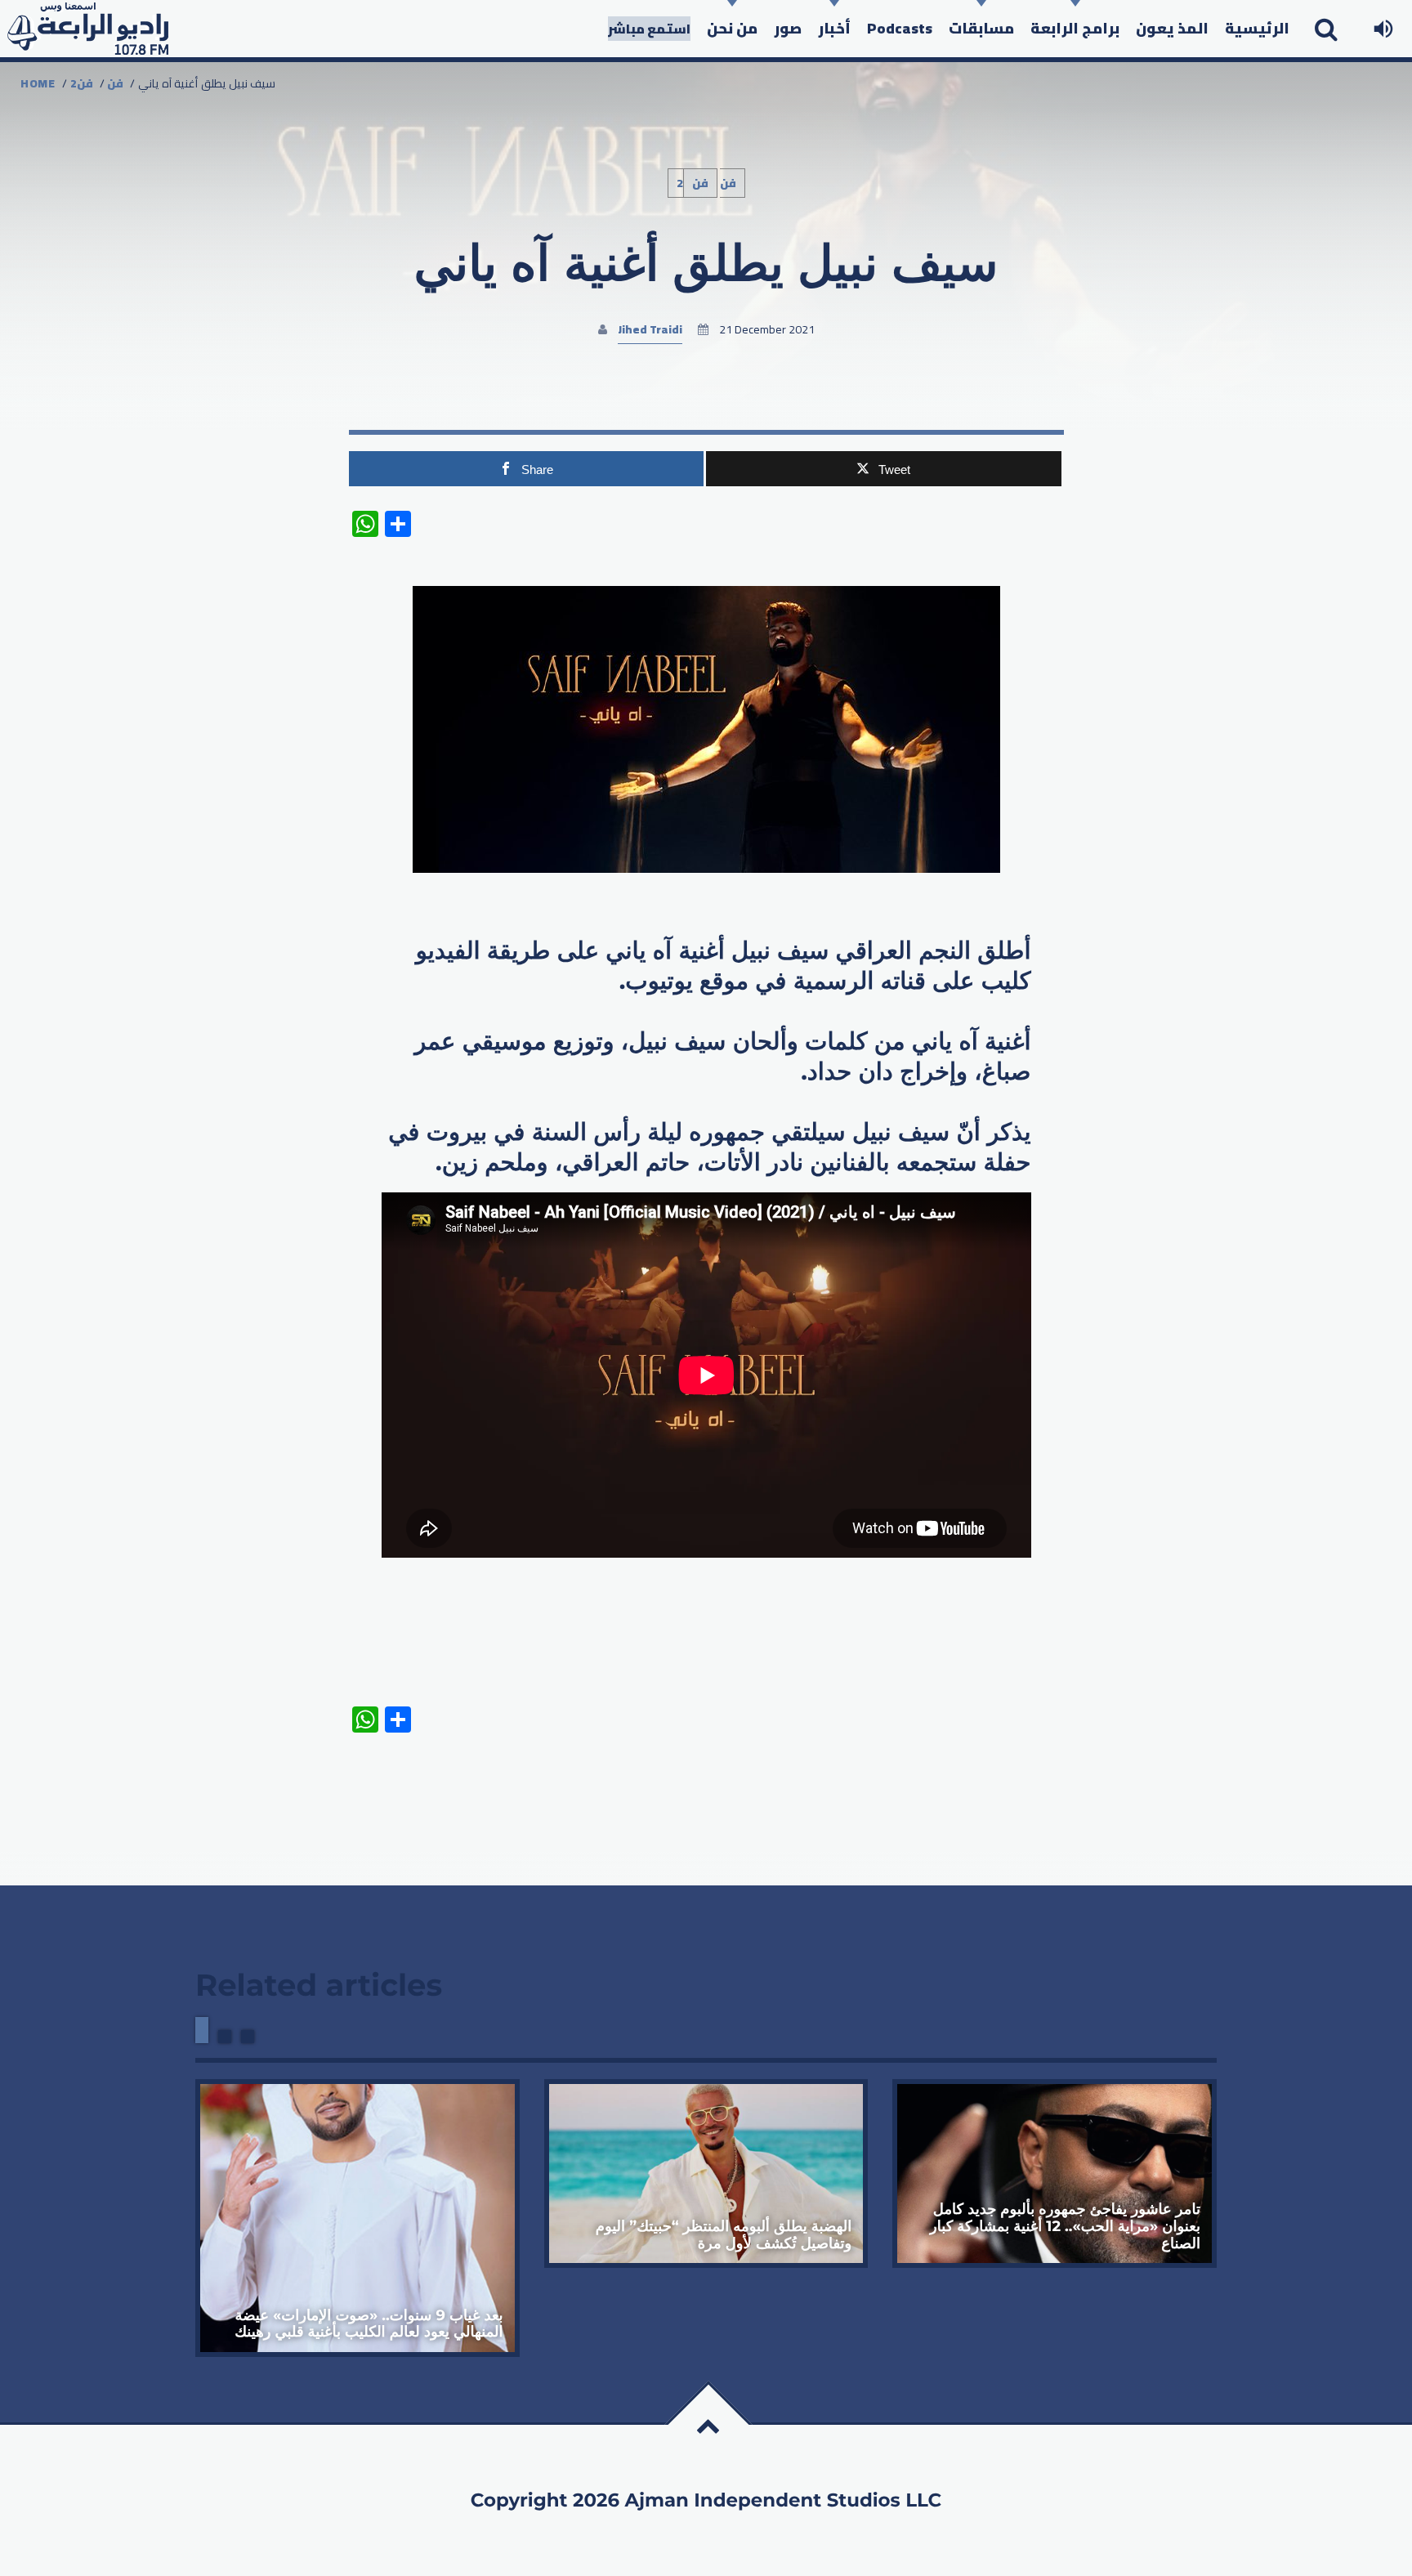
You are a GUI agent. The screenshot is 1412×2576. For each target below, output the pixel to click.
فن (115, 83)
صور (788, 28)
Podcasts (900, 28)
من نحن (732, 28)
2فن (82, 83)
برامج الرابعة (1075, 28)
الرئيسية (1257, 28)
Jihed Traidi (650, 329)
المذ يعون (1172, 28)
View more (357, 2218)
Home (38, 83)
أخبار (834, 28)
